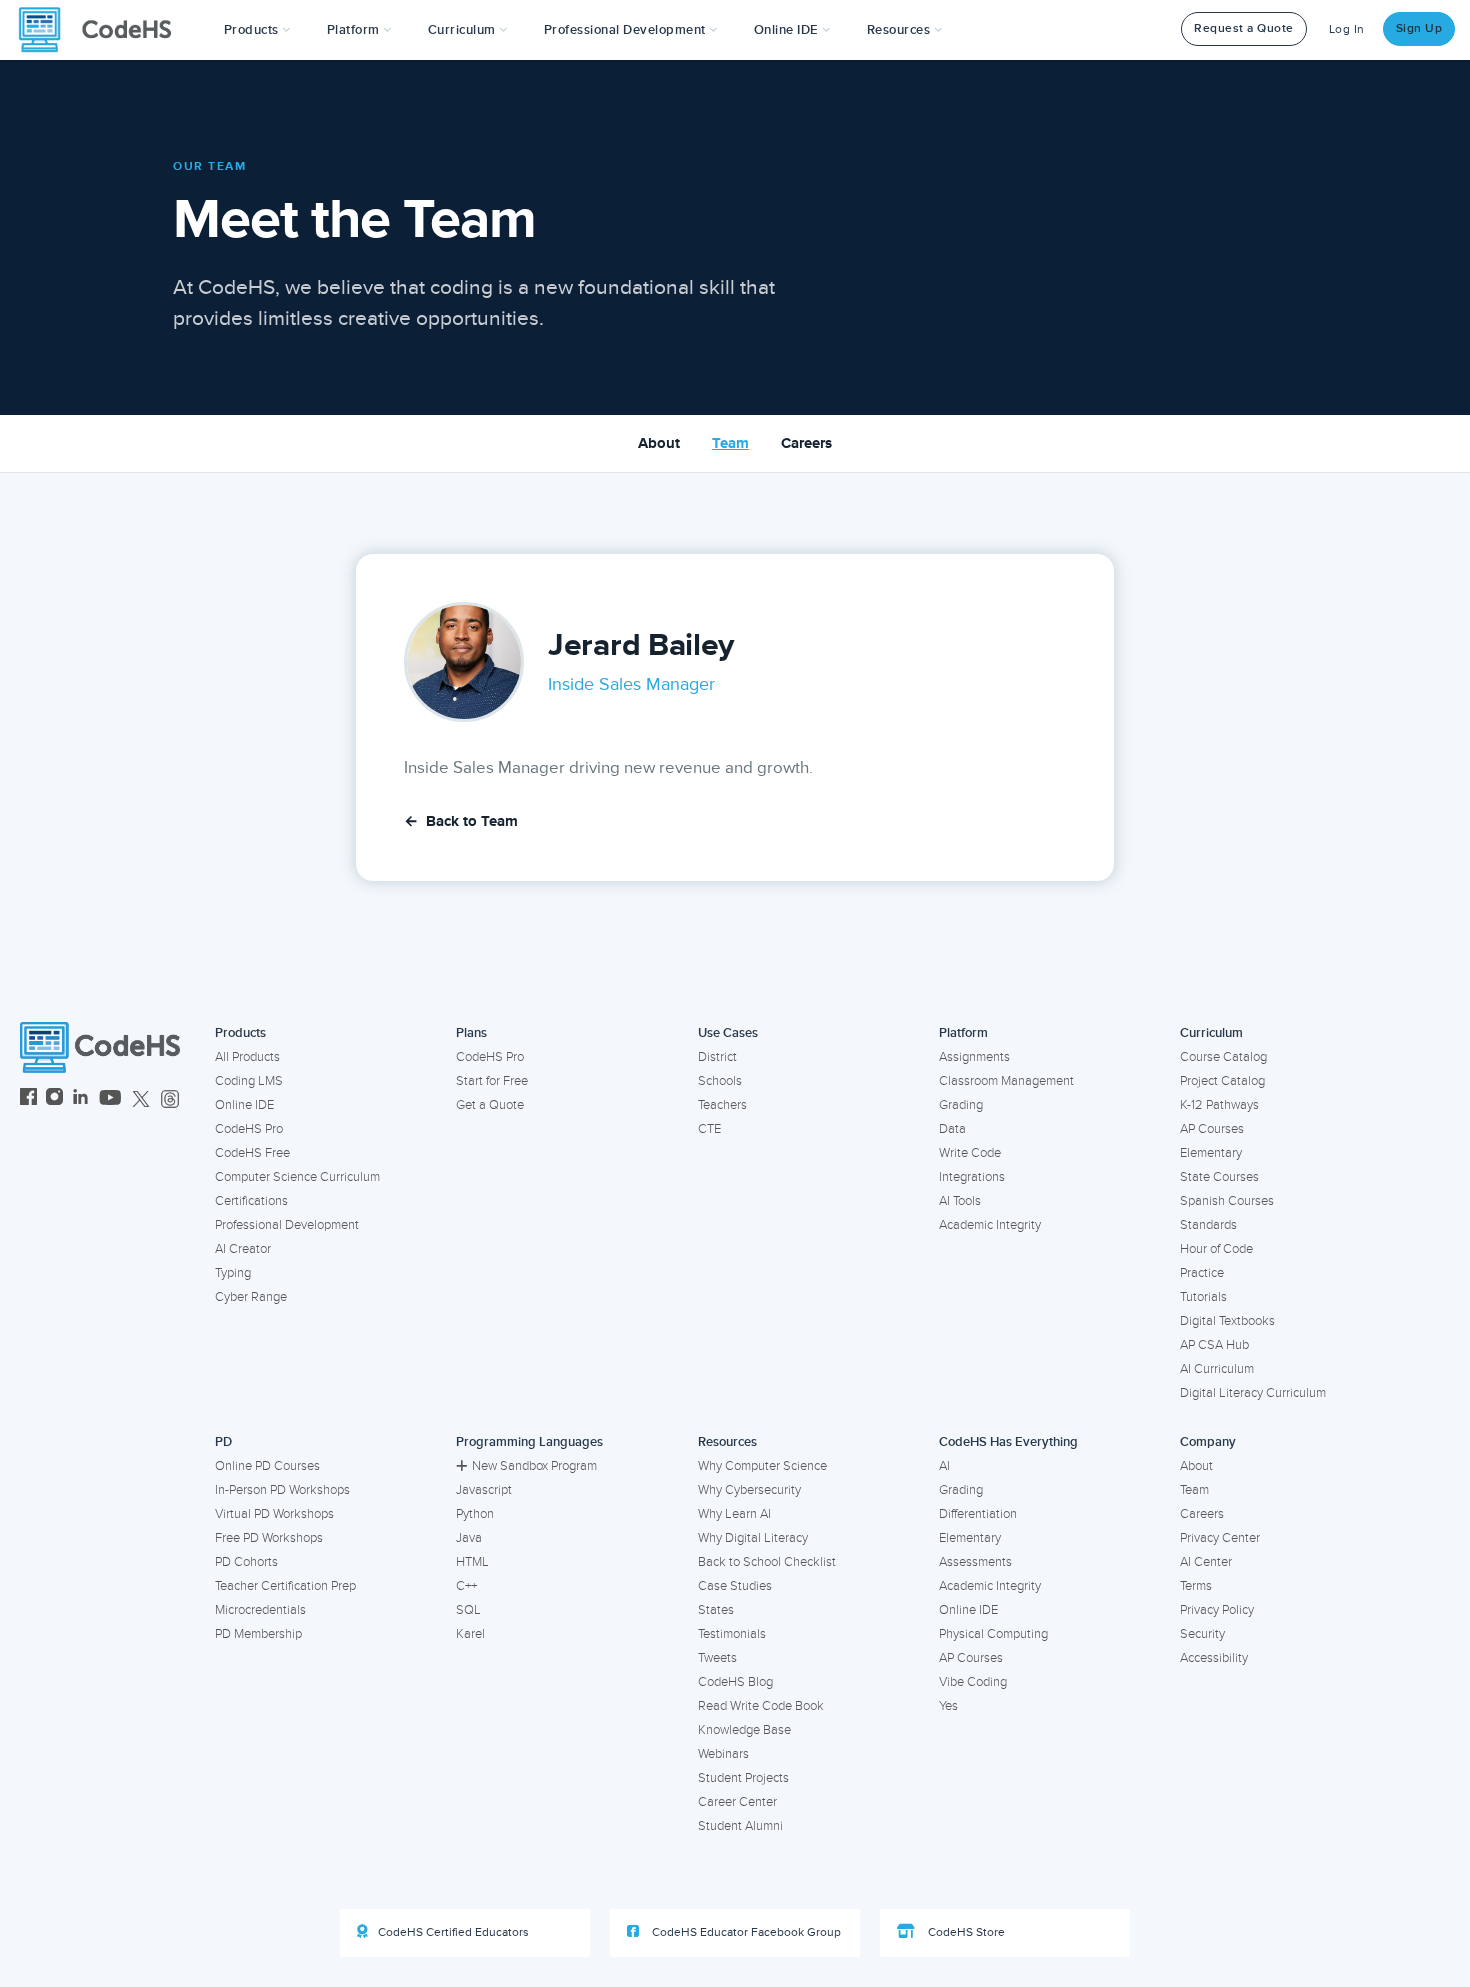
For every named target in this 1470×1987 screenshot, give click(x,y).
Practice (1202, 1273)
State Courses (1219, 1177)
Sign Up (1419, 28)
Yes (948, 1706)
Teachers (722, 1105)
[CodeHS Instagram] (54, 1099)
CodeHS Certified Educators (453, 1932)
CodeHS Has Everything (1008, 1442)
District (717, 1057)
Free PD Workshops (269, 1538)
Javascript (484, 1490)
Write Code (970, 1153)
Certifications (251, 1201)
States (716, 1610)
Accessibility (1214, 1658)
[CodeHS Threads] (170, 1099)
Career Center (737, 1802)
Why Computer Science (762, 1466)
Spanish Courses (1227, 1201)
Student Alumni (740, 1826)
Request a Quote (1244, 28)
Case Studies (735, 1586)
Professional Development (287, 1225)
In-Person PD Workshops (282, 1490)
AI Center (1206, 1562)
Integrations (972, 1177)
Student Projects (743, 1778)
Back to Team (461, 821)
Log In (1347, 29)
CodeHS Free (252, 1153)
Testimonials (732, 1634)
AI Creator (243, 1249)
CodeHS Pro (249, 1129)
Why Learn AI (734, 1514)
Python (475, 1514)
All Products (247, 1057)
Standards (1208, 1225)
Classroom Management (1006, 1081)
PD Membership (258, 1634)
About (659, 443)
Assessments (975, 1562)
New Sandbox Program (534, 1466)
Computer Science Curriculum (297, 1177)
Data (952, 1129)
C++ (466, 1586)
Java (469, 1538)
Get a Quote (490, 1105)
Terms (1196, 1586)
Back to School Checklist (767, 1562)
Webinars (723, 1754)
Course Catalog (1223, 1057)
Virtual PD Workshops (274, 1514)
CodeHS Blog (735, 1682)
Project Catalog (1222, 1081)
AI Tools (960, 1201)
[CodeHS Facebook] (28, 1099)
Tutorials (1203, 1297)
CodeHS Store (965, 1932)
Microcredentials (260, 1610)
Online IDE (244, 1105)
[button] (257, 30)
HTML (472, 1562)
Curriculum (1211, 1033)
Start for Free (492, 1081)
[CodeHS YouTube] (110, 1099)
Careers (806, 443)
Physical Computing (993, 1634)
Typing (233, 1273)
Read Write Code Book (761, 1706)
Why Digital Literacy (753, 1538)
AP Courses (1212, 1129)
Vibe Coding (973, 1682)
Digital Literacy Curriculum (1253, 1393)
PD (223, 1442)
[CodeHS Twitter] (141, 1099)
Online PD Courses (267, 1466)
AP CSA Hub (1214, 1345)
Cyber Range (251, 1297)
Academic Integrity (990, 1225)
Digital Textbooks (1227, 1321)
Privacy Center (1220, 1538)
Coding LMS (249, 1081)
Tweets (717, 1658)
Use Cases (728, 1033)
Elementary (1211, 1153)
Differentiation (978, 1514)
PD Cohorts (246, 1562)
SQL (468, 1610)
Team (730, 443)
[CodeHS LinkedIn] (80, 1099)
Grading (961, 1105)
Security (1202, 1634)
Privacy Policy (1217, 1610)
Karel (470, 1634)
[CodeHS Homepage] (103, 30)
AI (944, 1466)
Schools (720, 1081)
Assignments (974, 1057)
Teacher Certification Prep (285, 1586)
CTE (709, 1129)
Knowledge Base (744, 1730)
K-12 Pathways (1219, 1105)
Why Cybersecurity (749, 1490)
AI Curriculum (1217, 1369)
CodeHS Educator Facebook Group (745, 1932)
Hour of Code (1216, 1249)
